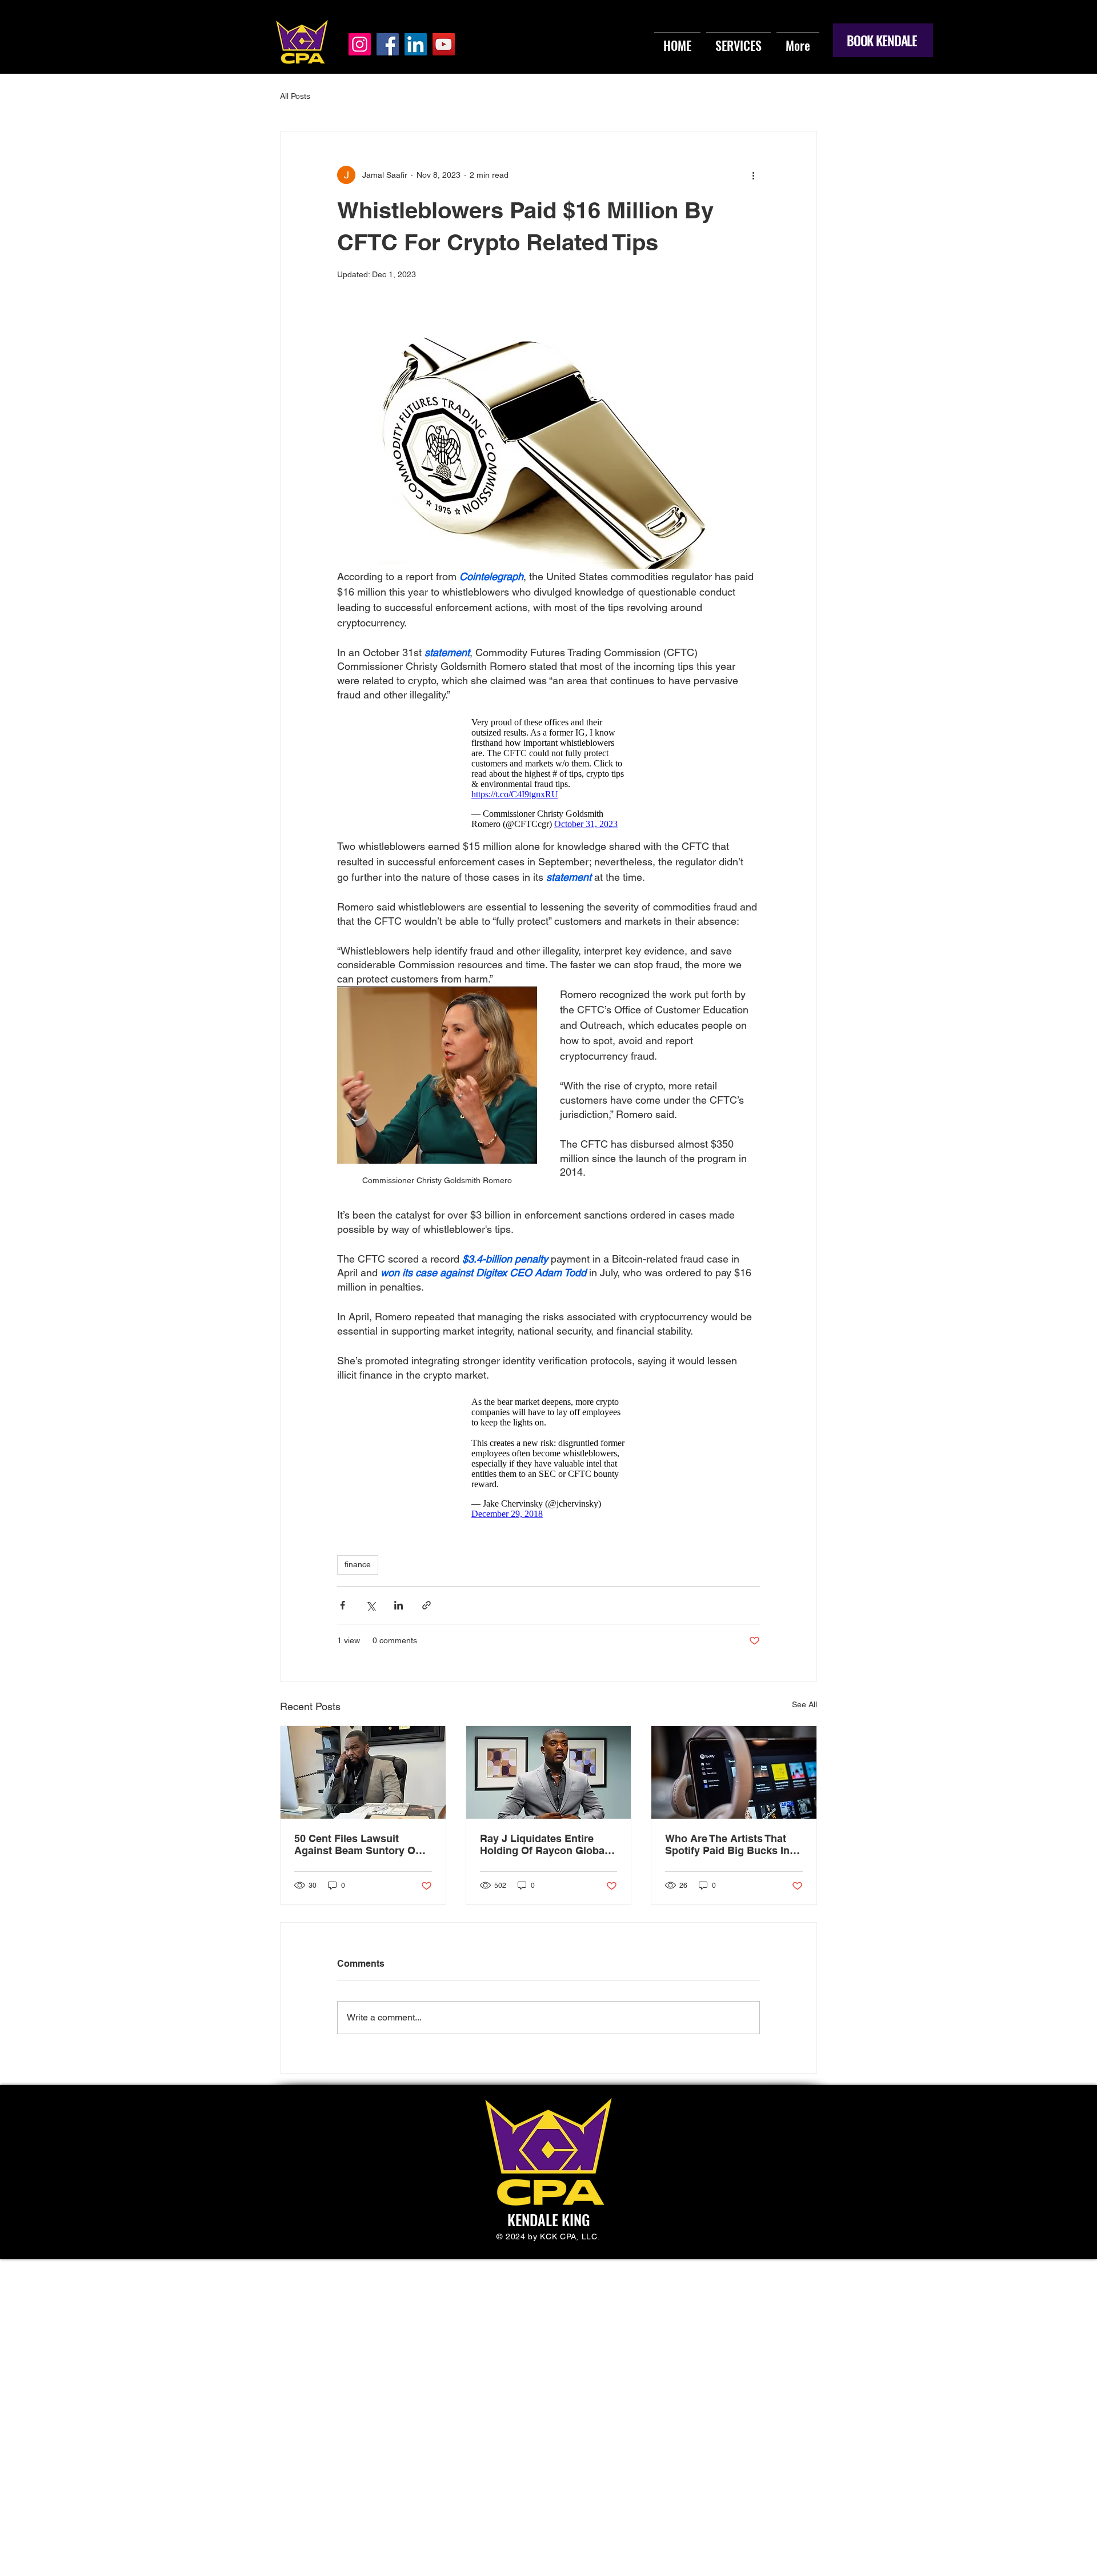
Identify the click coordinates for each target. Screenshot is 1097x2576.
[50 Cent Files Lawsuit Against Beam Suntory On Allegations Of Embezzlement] (363, 1772)
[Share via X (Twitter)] (371, 1605)
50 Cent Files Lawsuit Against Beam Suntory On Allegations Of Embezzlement (358, 1844)
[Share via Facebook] (343, 1605)
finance (358, 1564)
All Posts (295, 96)
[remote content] (548, 770)
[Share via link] (427, 1605)
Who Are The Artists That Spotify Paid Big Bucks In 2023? (727, 1844)
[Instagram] (360, 44)
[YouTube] (444, 44)
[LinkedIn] (416, 44)
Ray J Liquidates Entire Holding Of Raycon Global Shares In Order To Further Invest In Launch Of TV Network (545, 1844)
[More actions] (753, 175)
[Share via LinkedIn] (399, 1605)
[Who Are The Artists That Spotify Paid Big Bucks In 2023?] (734, 1772)
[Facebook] (388, 44)
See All (804, 1704)
